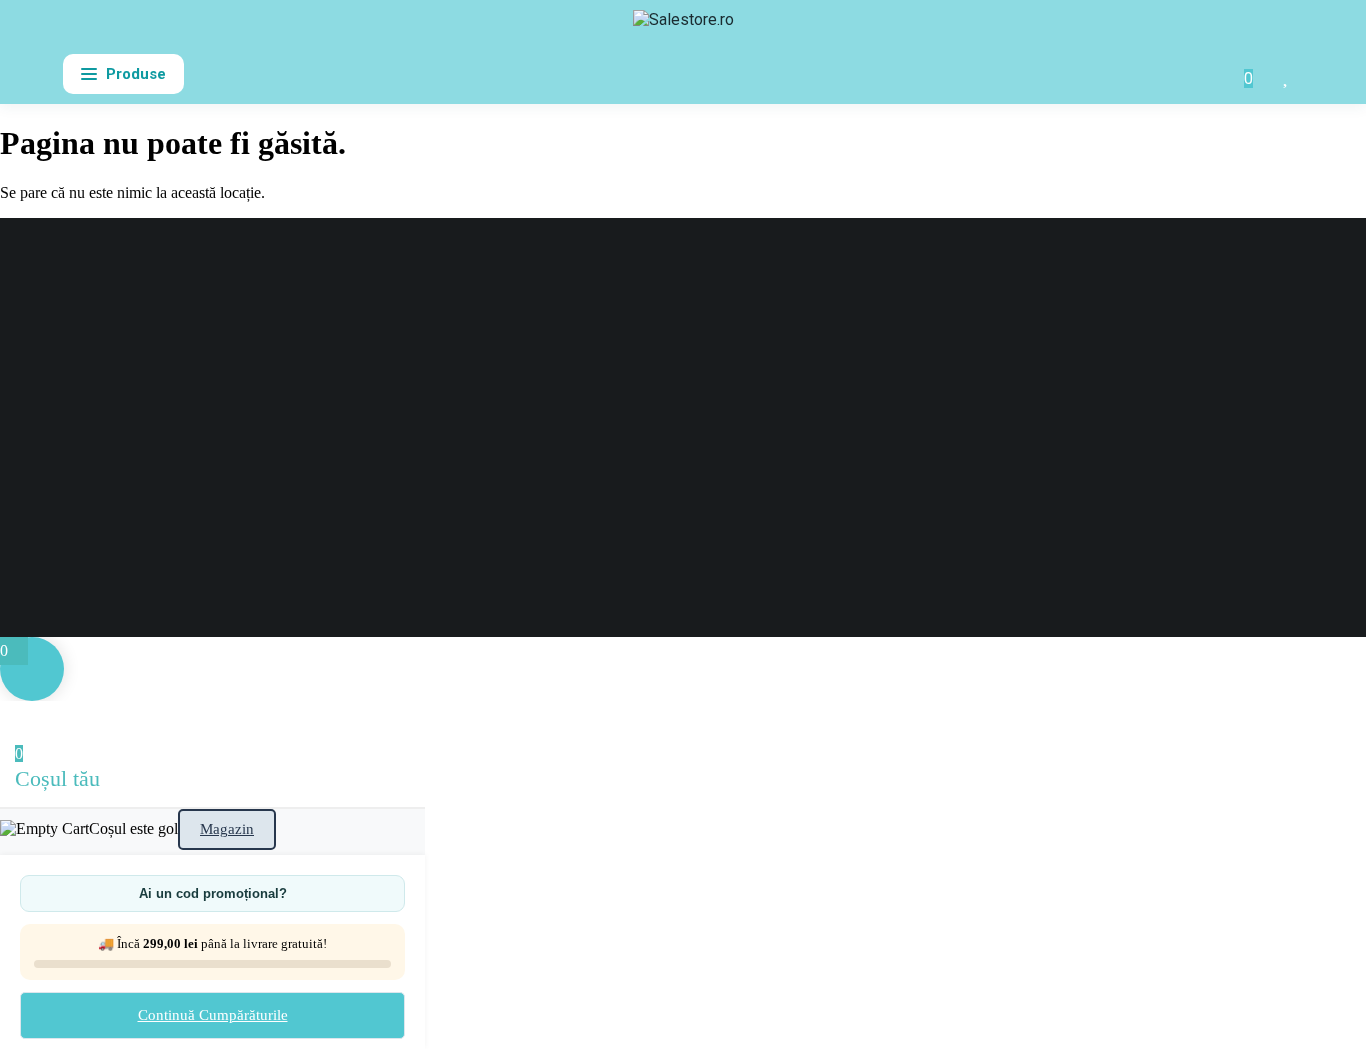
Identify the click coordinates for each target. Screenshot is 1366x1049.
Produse (136, 74)
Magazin (227, 829)
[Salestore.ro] (683, 28)
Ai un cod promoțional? (213, 893)
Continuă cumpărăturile (213, 1015)
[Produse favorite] (1287, 74)
